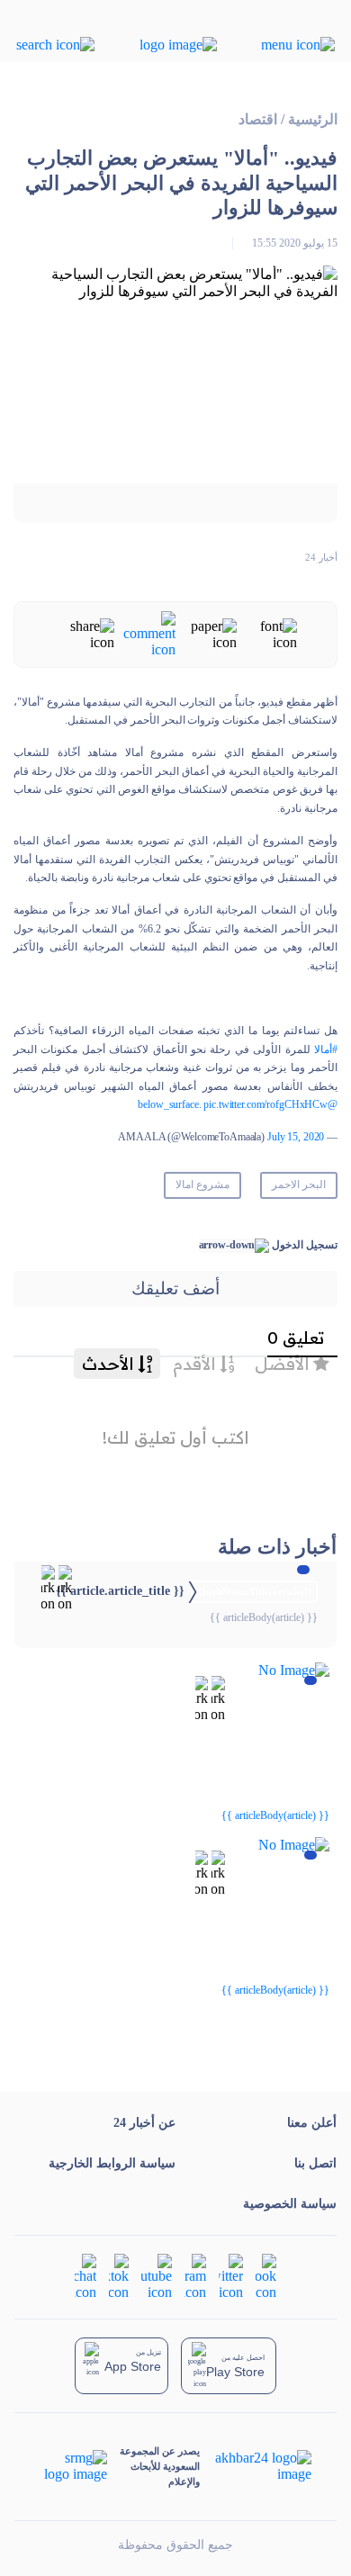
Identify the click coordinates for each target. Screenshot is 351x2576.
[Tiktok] (119, 2276)
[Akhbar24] (255, 2466)
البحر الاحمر (299, 1184)
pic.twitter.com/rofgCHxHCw (265, 1104)
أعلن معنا (312, 2123)
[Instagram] (195, 2276)
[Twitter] (231, 2276)
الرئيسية (313, 119)
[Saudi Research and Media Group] (74, 2466)
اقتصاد (258, 119)
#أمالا (326, 1049)
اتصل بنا (315, 2163)
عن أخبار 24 (144, 2123)
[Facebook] (266, 2276)
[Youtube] (157, 2276)
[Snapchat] (85, 2276)
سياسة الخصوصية (290, 2204)
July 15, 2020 (296, 1137)
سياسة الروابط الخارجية (112, 2163)
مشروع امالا (202, 1184)
